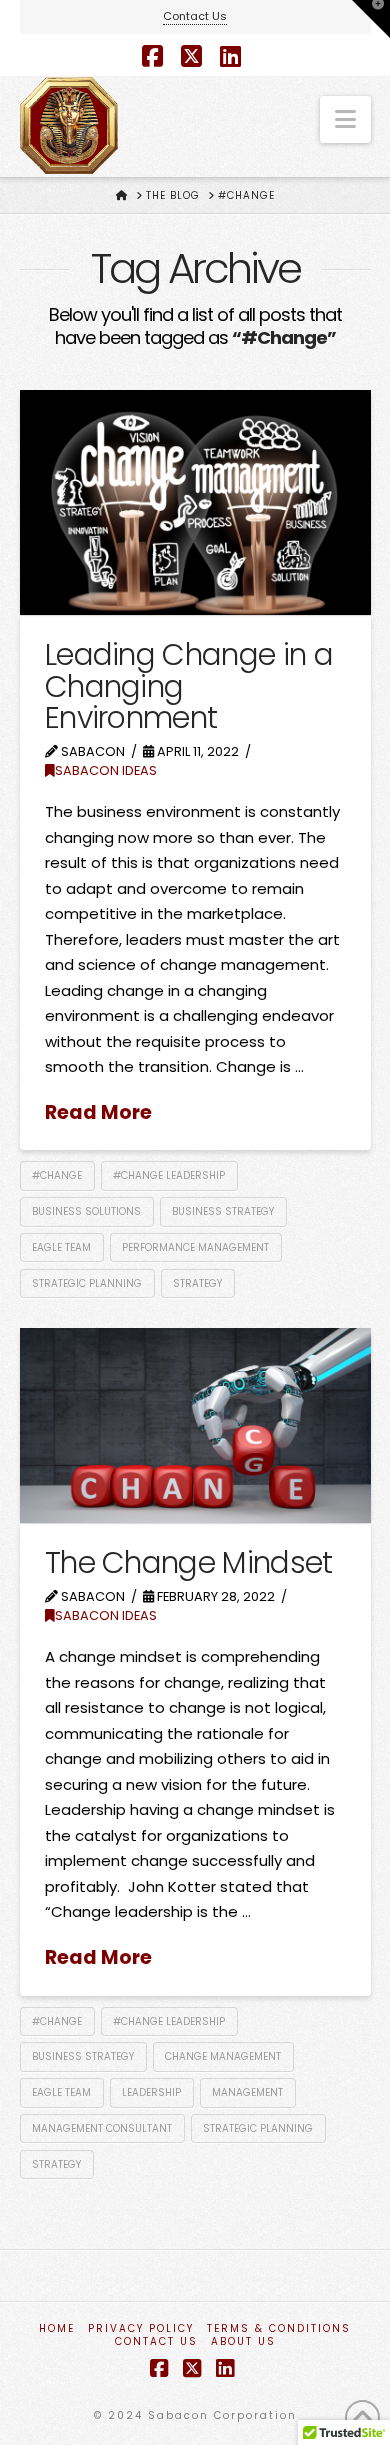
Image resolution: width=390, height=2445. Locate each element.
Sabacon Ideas (106, 770)
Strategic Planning (87, 1283)
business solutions (86, 1211)
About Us (243, 2341)
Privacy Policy (141, 2328)
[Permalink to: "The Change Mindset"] (195, 1425)
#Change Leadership (169, 1175)
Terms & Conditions (279, 2328)
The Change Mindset (189, 1562)
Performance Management (195, 1247)
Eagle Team (61, 1247)
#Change (57, 1175)
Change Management (223, 2056)
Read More (98, 1112)
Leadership (151, 2092)
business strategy (223, 1211)
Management (247, 2092)
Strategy (197, 1283)
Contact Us (195, 16)
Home (57, 2328)
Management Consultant (102, 2128)
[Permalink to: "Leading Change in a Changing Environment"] (195, 502)
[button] (345, 119)
